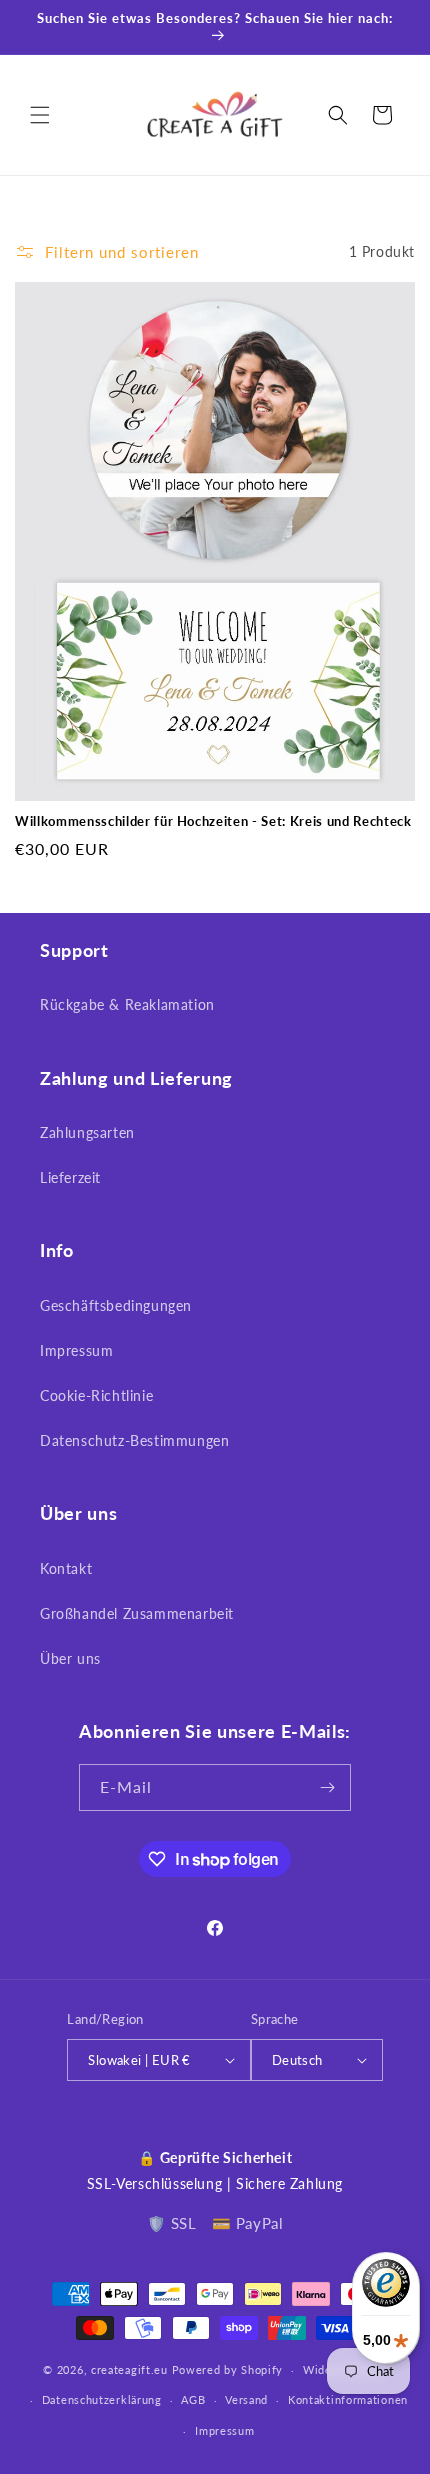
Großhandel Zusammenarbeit (137, 1613)
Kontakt (66, 1568)
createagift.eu (129, 2369)
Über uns (70, 1658)
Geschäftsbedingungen (116, 1305)
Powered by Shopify (228, 2369)
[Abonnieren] (328, 1787)
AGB (193, 2399)
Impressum (76, 1350)
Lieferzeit (70, 1177)
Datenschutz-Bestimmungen (134, 1440)
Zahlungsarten (87, 1132)
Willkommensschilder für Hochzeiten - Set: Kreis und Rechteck (213, 821)
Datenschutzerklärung (102, 2399)
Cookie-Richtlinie (96, 1395)
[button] (40, 115)
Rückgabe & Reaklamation (127, 1004)
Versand (246, 2399)
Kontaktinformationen (348, 2399)
